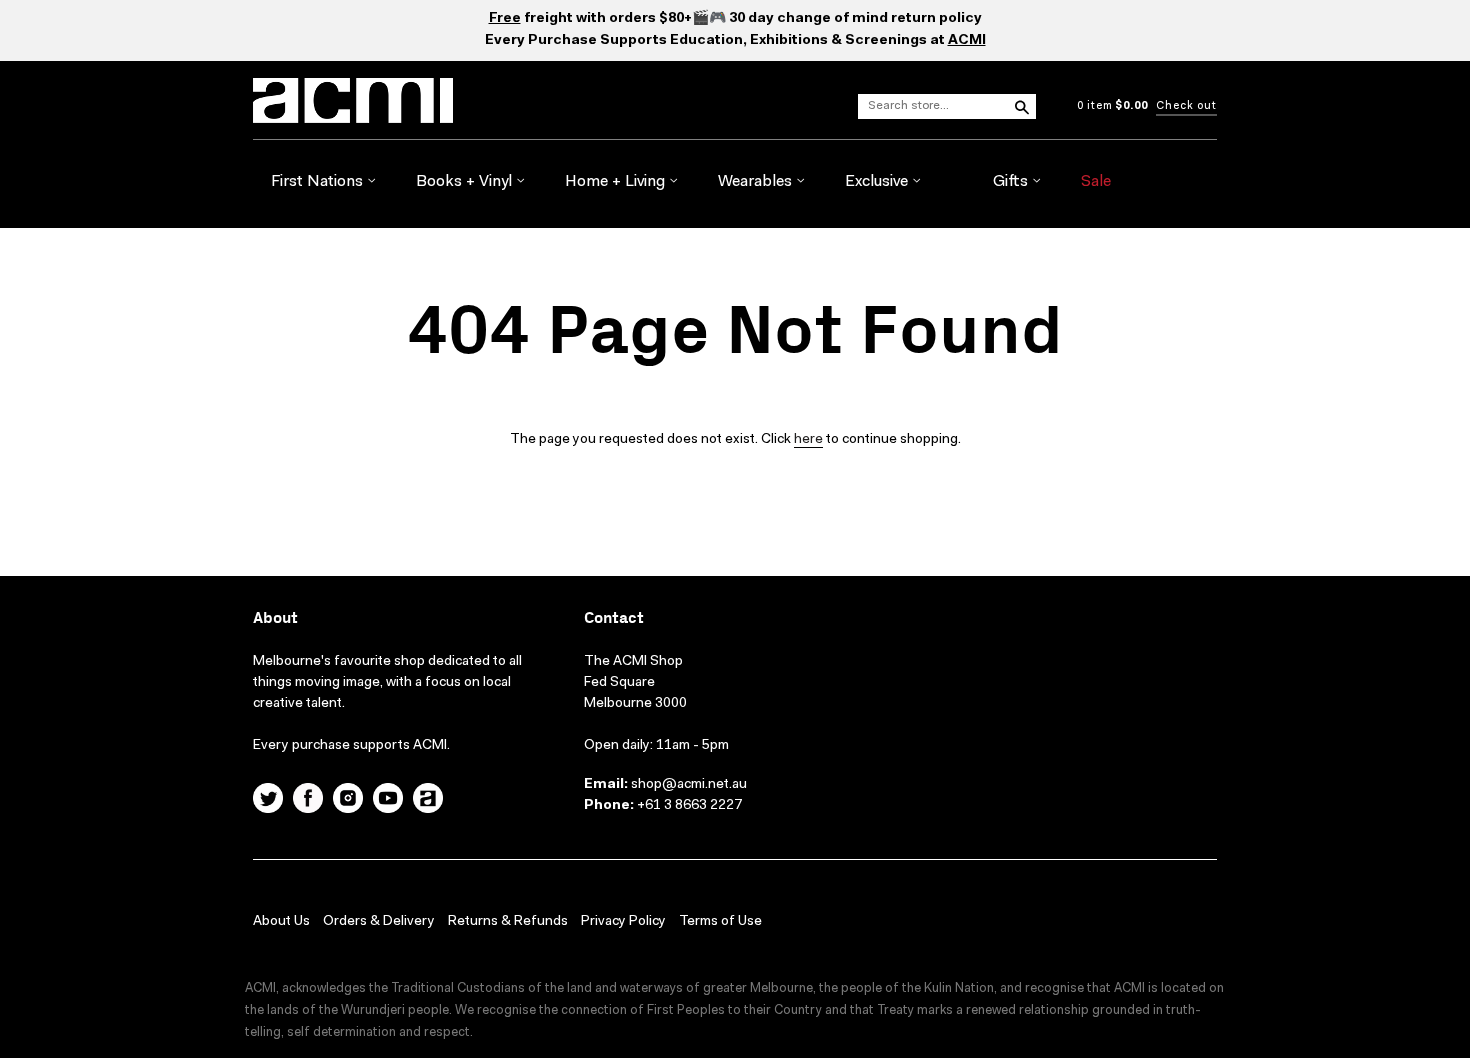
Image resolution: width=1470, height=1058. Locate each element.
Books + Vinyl (466, 182)
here (808, 440)
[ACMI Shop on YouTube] (388, 801)
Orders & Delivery (379, 922)
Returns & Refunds (508, 922)
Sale (1096, 182)
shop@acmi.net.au (689, 785)
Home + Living (617, 182)
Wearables (757, 182)
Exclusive (878, 182)
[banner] (437, 100)
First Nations (319, 182)
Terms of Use (720, 922)
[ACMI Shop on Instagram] (348, 801)
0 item (1112, 106)
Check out (1186, 106)
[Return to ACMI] (428, 801)
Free (505, 19)
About (275, 618)
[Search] (1021, 106)
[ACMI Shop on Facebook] (308, 801)
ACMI (967, 41)
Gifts (1012, 182)
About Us (281, 922)
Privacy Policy (623, 922)
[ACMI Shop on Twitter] (268, 801)
